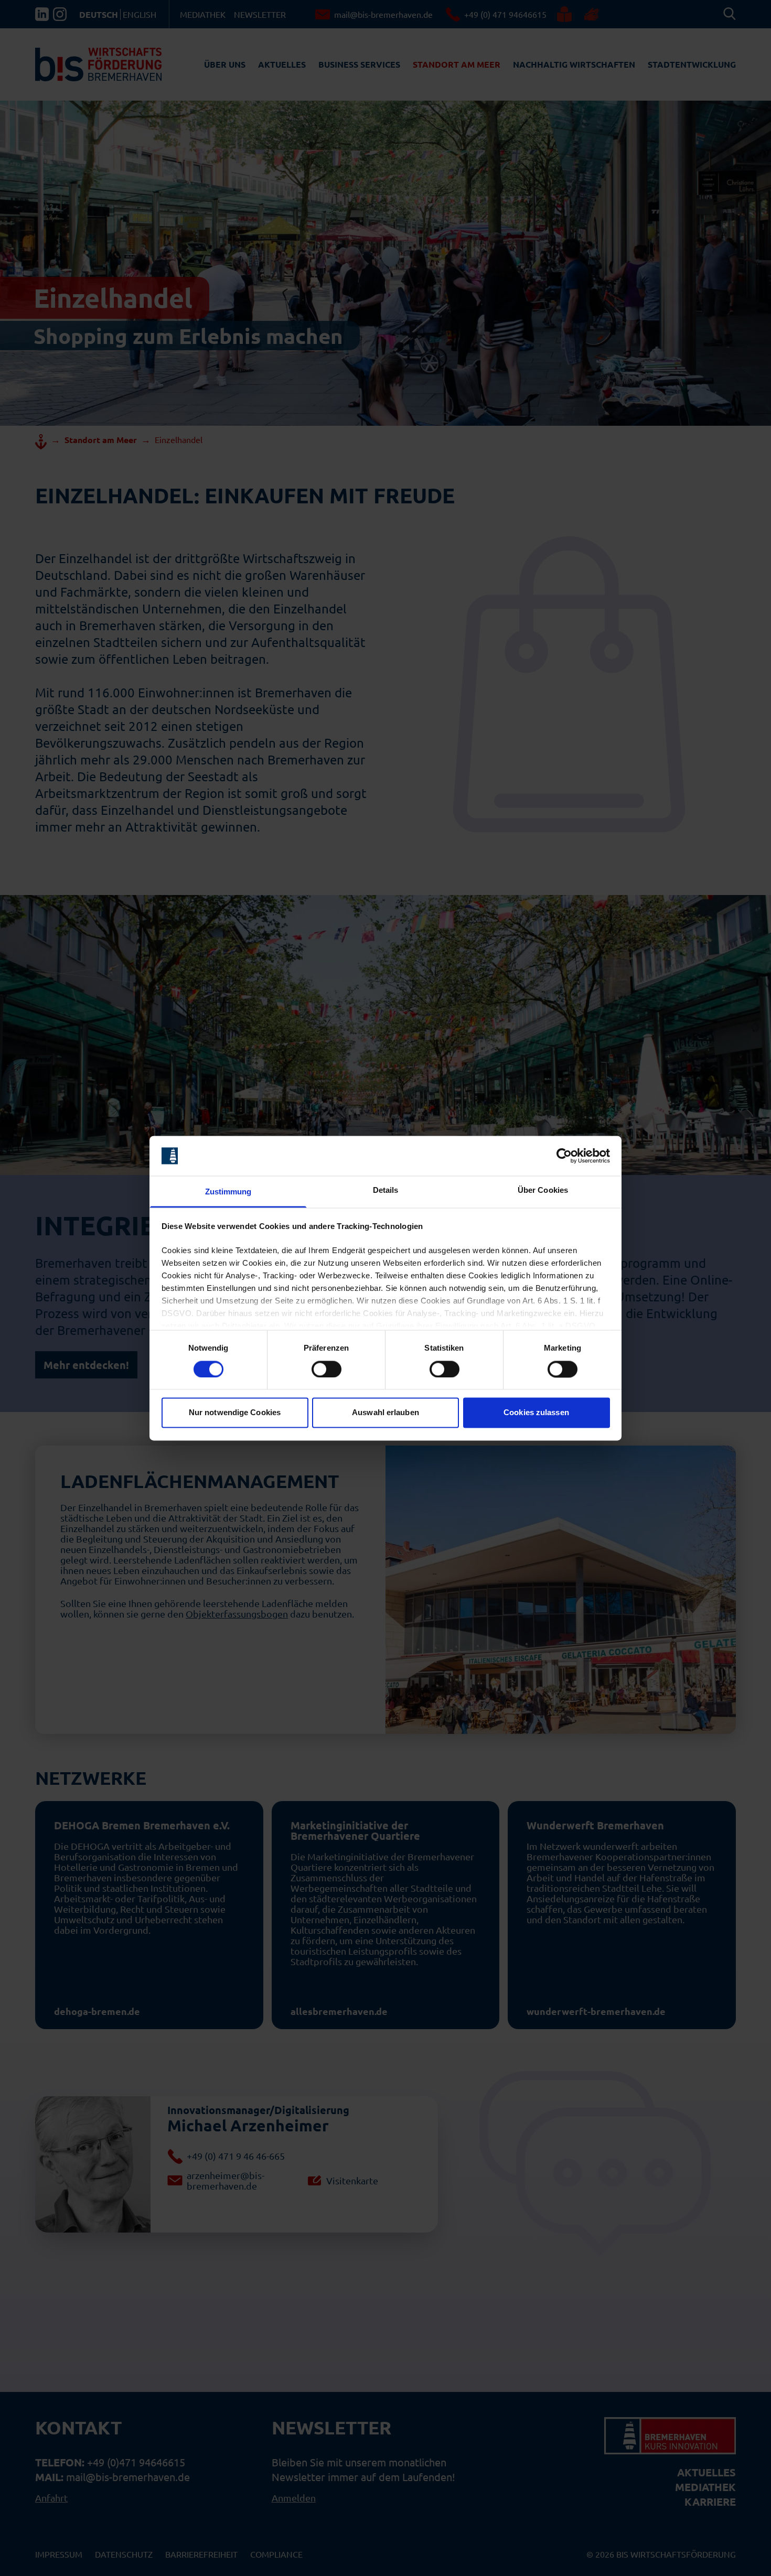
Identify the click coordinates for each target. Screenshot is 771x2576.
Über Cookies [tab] (543, 1190)
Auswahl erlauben (385, 1413)
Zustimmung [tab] (228, 1192)
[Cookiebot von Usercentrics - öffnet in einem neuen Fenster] (564, 1156)
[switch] (326, 1369)
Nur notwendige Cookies (235, 1413)
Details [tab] (386, 1190)
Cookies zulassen (536, 1413)
